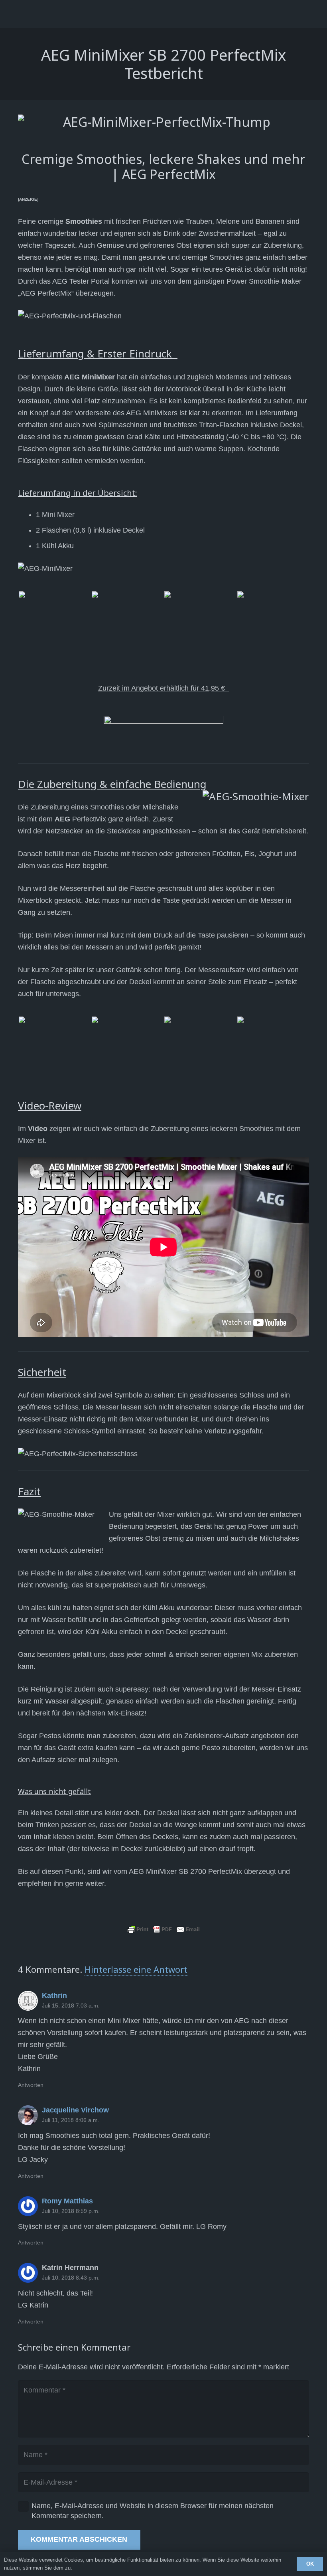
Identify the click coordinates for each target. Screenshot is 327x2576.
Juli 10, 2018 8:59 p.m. (71, 2211)
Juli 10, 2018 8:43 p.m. (71, 2278)
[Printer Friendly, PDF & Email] (163, 1929)
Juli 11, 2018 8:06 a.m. (71, 2120)
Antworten (31, 2085)
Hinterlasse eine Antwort (136, 1969)
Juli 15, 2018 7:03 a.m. (71, 2006)
